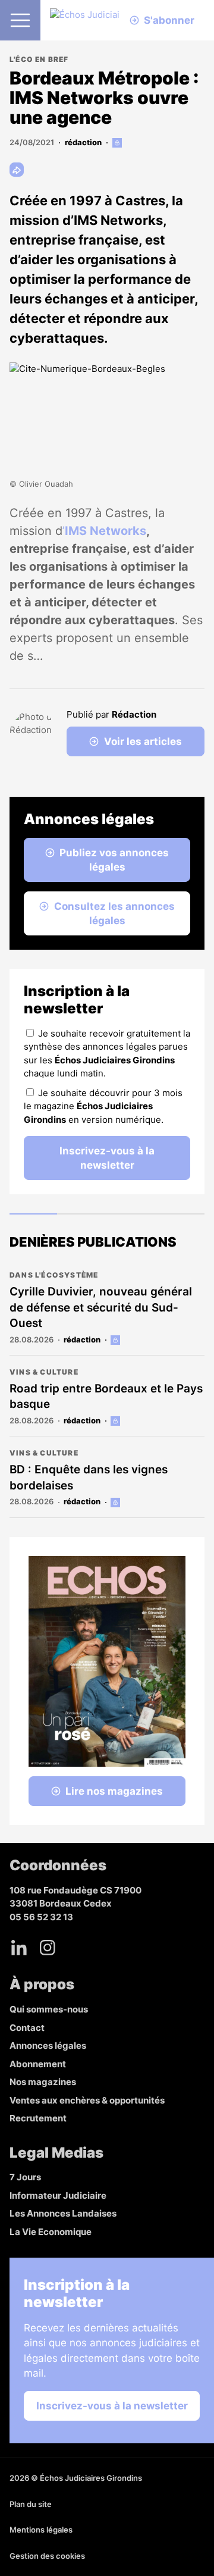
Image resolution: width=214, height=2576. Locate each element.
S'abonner (169, 20)
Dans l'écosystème (54, 1275)
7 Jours (25, 2177)
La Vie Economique (51, 2232)
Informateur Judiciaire (58, 2195)
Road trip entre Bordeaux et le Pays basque (106, 1397)
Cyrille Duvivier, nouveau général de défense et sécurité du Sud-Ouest (101, 1307)
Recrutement (38, 2118)
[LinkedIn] (19, 1948)
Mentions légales (41, 2530)
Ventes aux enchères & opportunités (87, 2100)
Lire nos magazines (114, 1791)
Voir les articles (143, 741)
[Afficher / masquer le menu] (20, 20)
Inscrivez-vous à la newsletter (107, 1158)
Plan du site (31, 2504)
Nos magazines (43, 2082)
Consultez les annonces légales (114, 913)
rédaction (83, 142)
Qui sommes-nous (49, 2009)
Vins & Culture (44, 1372)
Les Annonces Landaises (63, 2213)
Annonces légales (48, 2046)
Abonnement (38, 2064)
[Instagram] (48, 1948)
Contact (27, 2028)
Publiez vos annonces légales (114, 860)
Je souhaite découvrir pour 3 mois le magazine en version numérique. (103, 1106)
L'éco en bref (39, 59)
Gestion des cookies (47, 2556)
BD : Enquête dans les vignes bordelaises (89, 1478)
